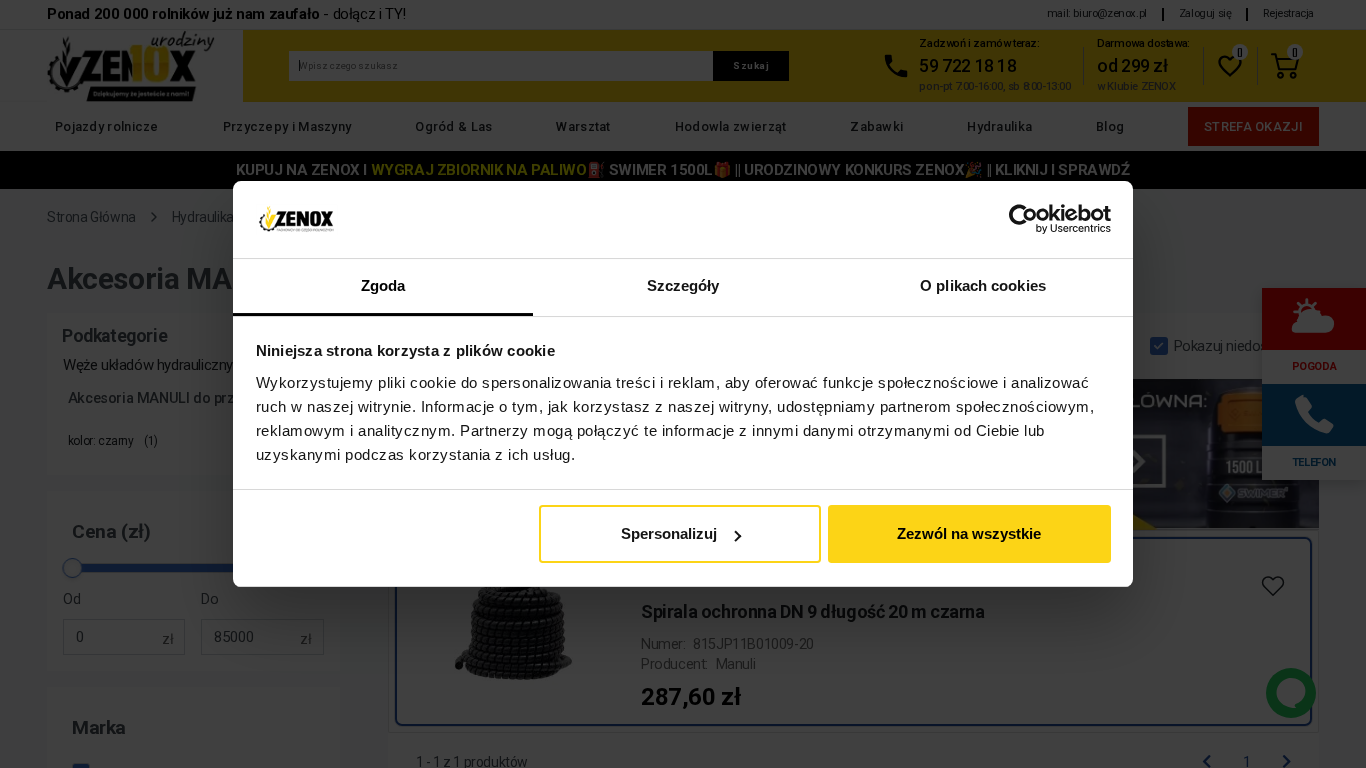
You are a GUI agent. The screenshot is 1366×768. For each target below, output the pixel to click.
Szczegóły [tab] (683, 285)
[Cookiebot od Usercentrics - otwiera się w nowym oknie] (1023, 220)
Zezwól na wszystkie (969, 533)
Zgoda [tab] (383, 285)
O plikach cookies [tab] (983, 285)
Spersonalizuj (669, 533)
